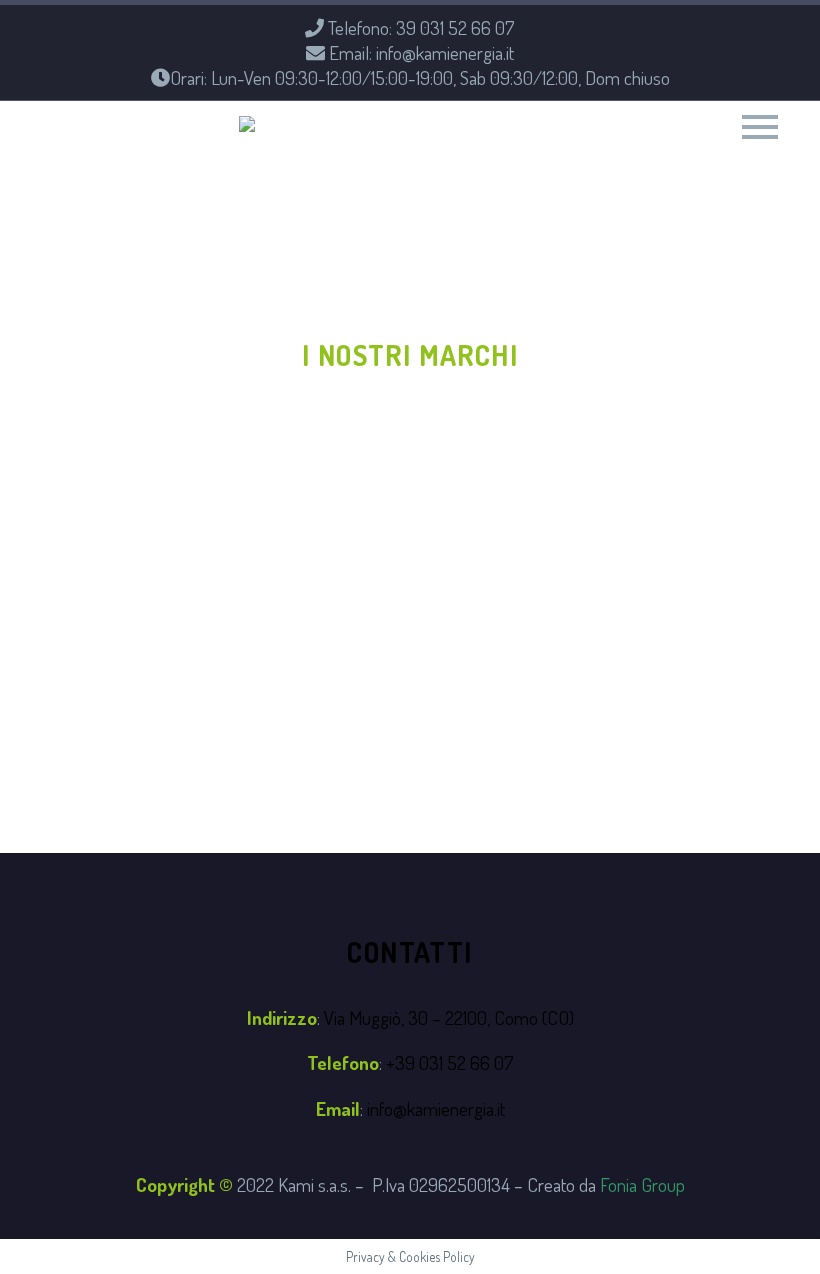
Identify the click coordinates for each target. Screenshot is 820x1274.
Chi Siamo (441, 152)
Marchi (732, 152)
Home (356, 152)
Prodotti (541, 152)
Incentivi (641, 152)
